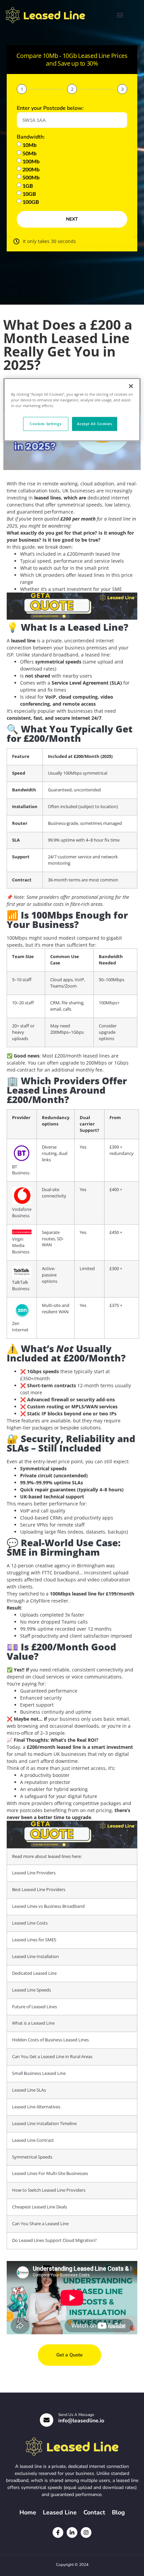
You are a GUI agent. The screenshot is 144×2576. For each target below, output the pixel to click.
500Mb (31, 178)
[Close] (131, 386)
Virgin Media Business (21, 1245)
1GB (28, 186)
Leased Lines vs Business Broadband (48, 1906)
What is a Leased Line (33, 2023)
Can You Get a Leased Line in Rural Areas (52, 2057)
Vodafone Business (22, 1213)
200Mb (31, 169)
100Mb (31, 161)
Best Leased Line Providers (39, 1890)
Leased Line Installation (35, 1957)
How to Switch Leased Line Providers (49, 2190)
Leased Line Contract (33, 2140)
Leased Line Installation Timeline (44, 2124)
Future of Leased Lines (34, 2007)
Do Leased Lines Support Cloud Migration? (54, 2240)
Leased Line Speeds (31, 1990)
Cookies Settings (46, 424)
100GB (31, 202)
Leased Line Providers (34, 1873)
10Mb (29, 145)
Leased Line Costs (30, 1923)
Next (72, 219)
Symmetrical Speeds (32, 2157)
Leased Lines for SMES (34, 1940)
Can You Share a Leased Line (40, 2224)
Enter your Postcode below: (50, 108)
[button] (120, 15)
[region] (72, 410)
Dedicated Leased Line (34, 1973)
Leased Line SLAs (29, 2090)
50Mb (29, 153)
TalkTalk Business (21, 1285)
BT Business (21, 1170)
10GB (29, 194)
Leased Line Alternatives (36, 2107)
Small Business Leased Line (39, 2073)
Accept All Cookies (94, 424)
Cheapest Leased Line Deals (40, 2207)
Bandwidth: (31, 137)
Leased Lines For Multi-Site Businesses (50, 2173)
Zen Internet (20, 1327)
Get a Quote (69, 2355)
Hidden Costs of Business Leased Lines (50, 2040)
